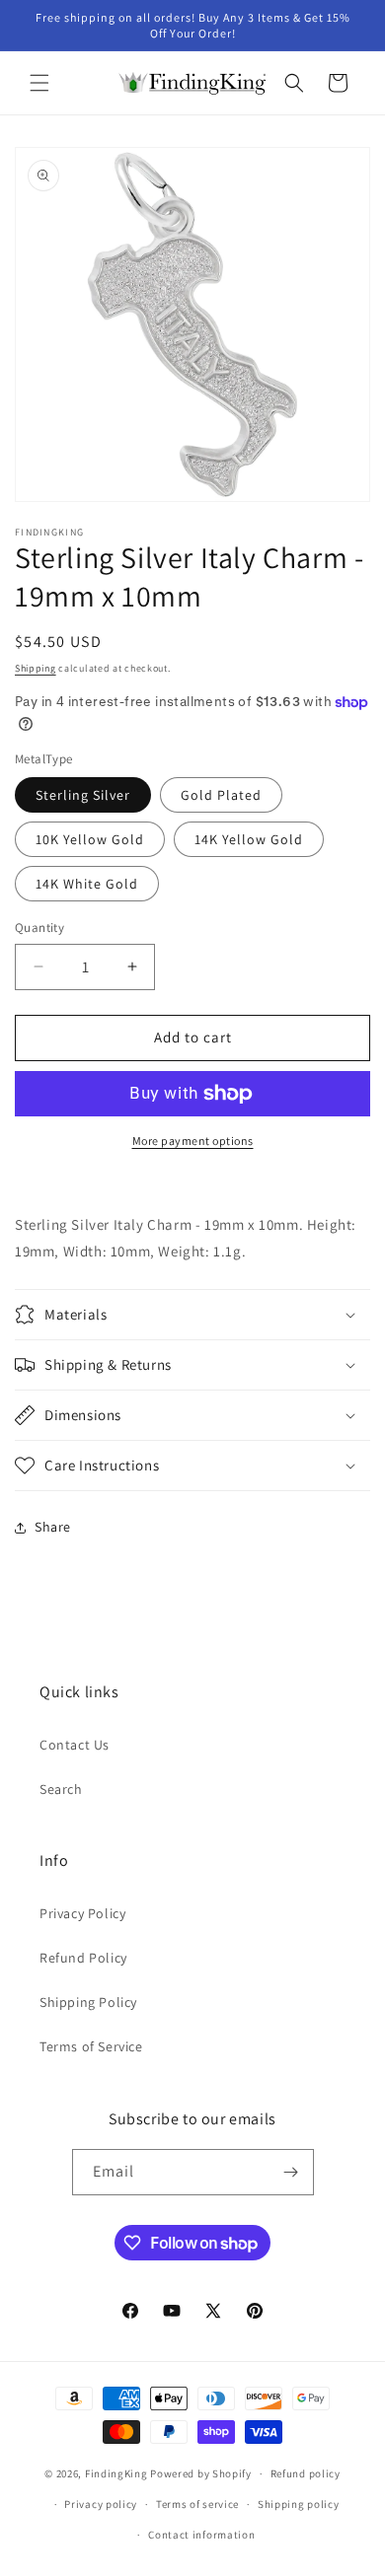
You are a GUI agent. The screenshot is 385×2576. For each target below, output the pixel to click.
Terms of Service (91, 2046)
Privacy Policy (82, 1913)
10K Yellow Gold (90, 839)
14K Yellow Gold (249, 839)
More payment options (193, 1141)
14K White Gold (87, 884)
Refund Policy (83, 1958)
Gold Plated (221, 795)
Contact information (201, 2535)
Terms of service (197, 2504)
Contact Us (75, 1745)
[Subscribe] (291, 2172)
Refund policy (306, 2473)
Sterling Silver (83, 795)
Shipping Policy (88, 2002)
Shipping (36, 668)
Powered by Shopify (201, 2473)
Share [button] (53, 1527)
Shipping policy (299, 2504)
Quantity (39, 928)
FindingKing (116, 2473)
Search (61, 1789)
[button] (39, 83)
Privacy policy (101, 2504)
